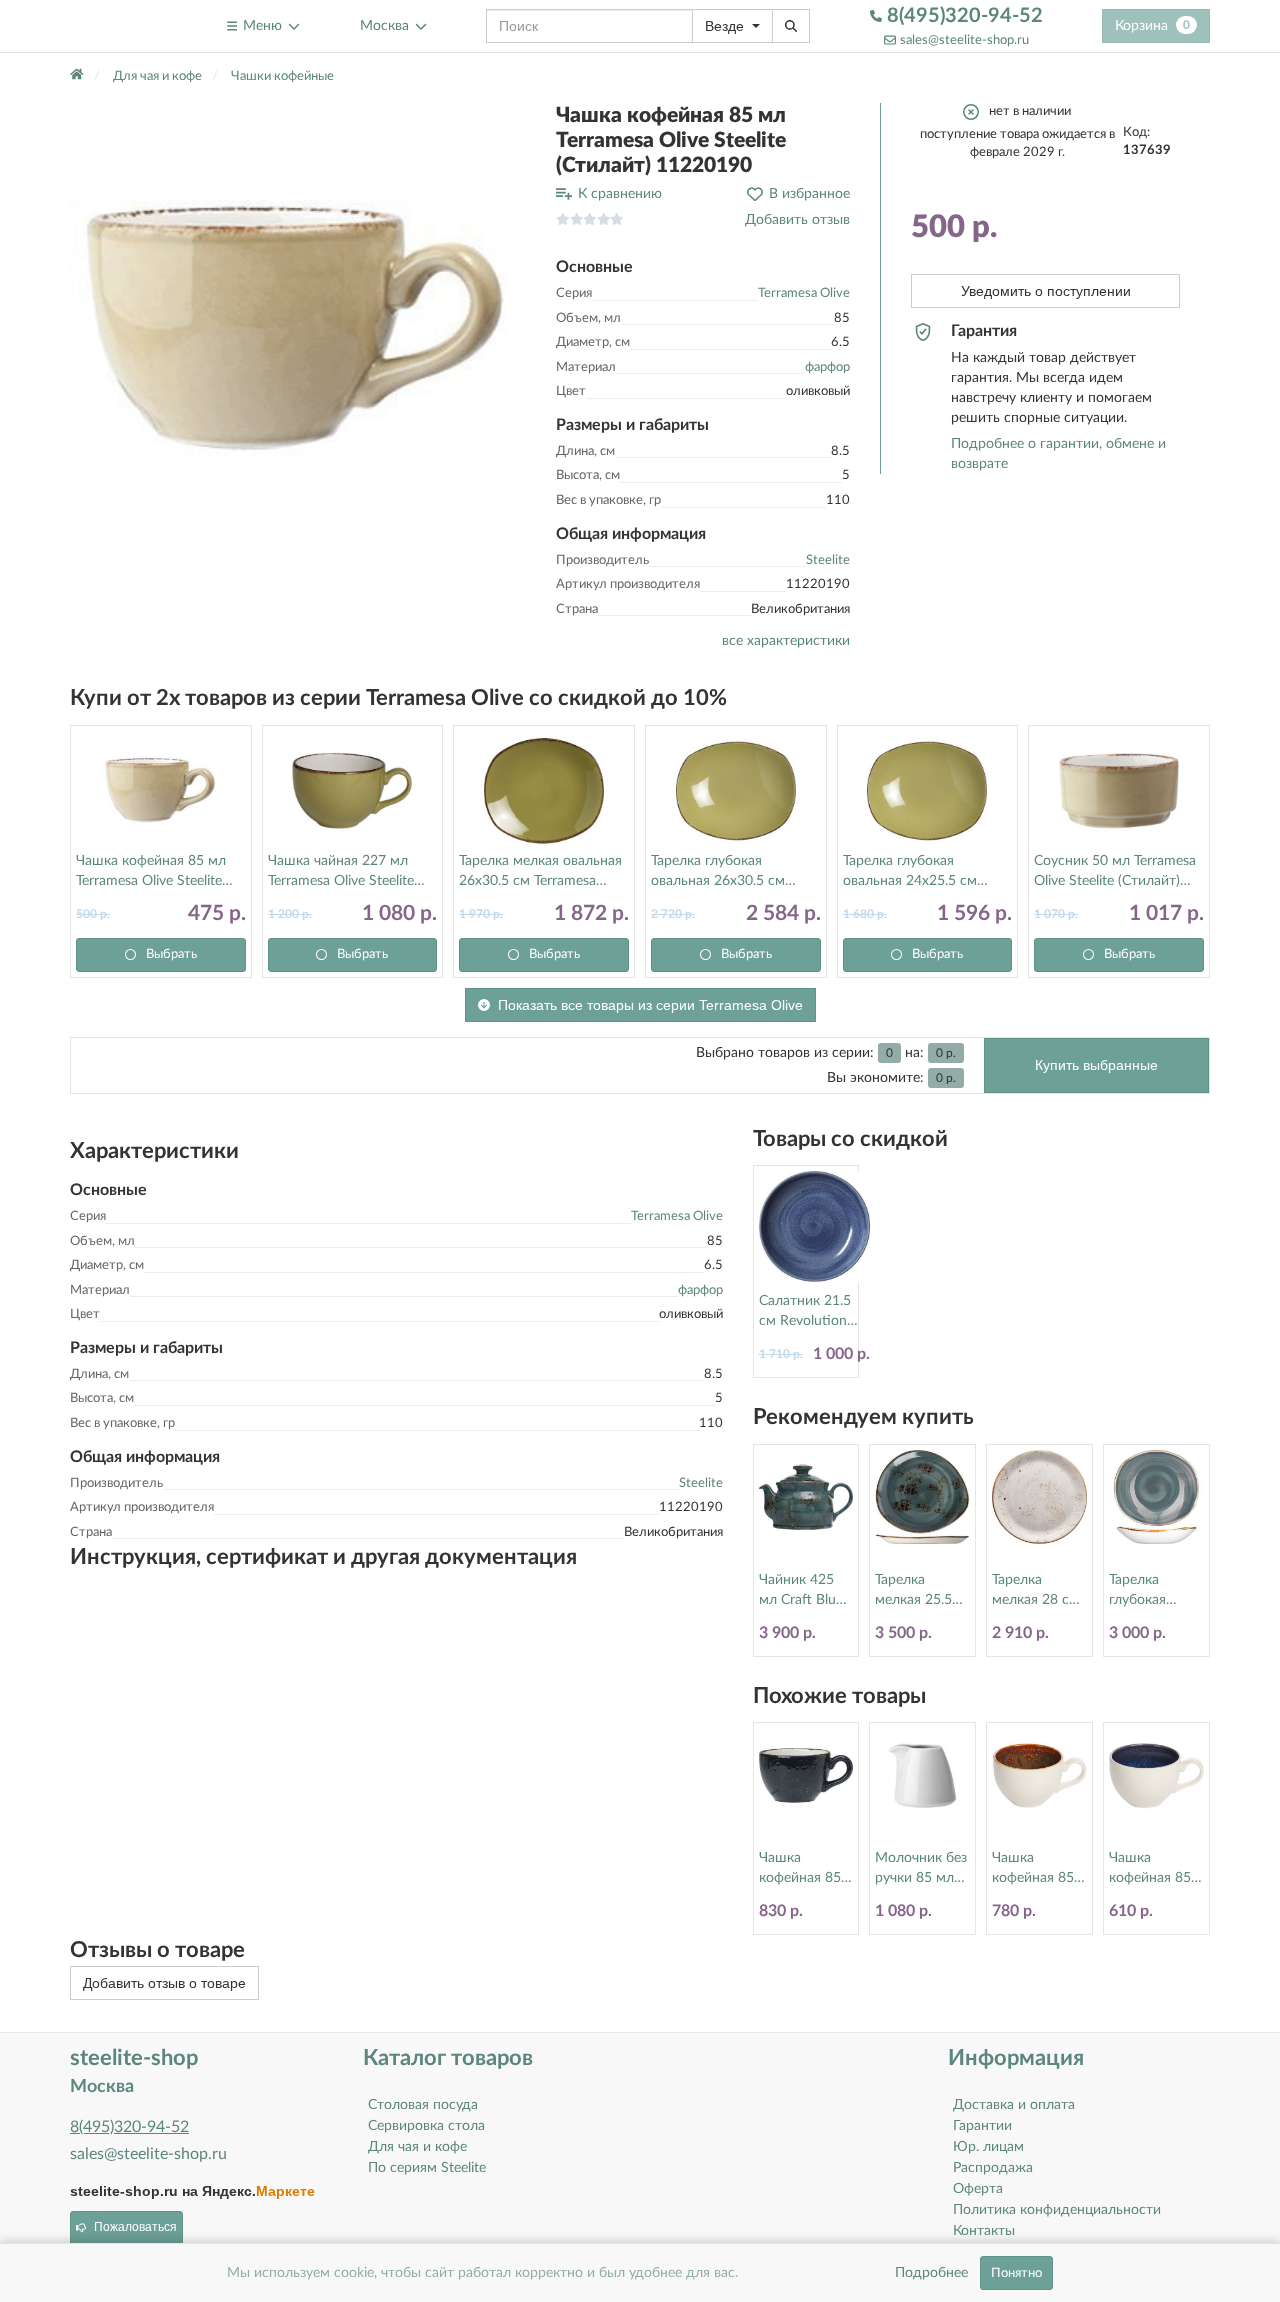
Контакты (984, 2231)
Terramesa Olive (804, 293)
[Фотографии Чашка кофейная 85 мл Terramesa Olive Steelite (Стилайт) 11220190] (298, 331)
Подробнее (931, 2273)
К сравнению (620, 194)
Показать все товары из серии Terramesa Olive (650, 1005)
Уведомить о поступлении (1046, 291)
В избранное (809, 194)
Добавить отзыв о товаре (164, 1983)
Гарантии (982, 2126)
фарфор (827, 367)
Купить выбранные (1096, 1065)
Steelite (828, 560)
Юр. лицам (988, 2147)
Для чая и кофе (417, 2147)
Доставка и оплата (1014, 2105)
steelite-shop (118, 25)
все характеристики (786, 641)
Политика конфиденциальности (1057, 2210)
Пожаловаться (135, 2227)
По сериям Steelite (427, 2168)
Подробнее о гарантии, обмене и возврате (1058, 454)
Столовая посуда (423, 2105)
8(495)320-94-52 (962, 16)
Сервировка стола (426, 2126)
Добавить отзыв (797, 220)
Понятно (1016, 2273)
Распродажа (993, 2168)
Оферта (978, 2189)
